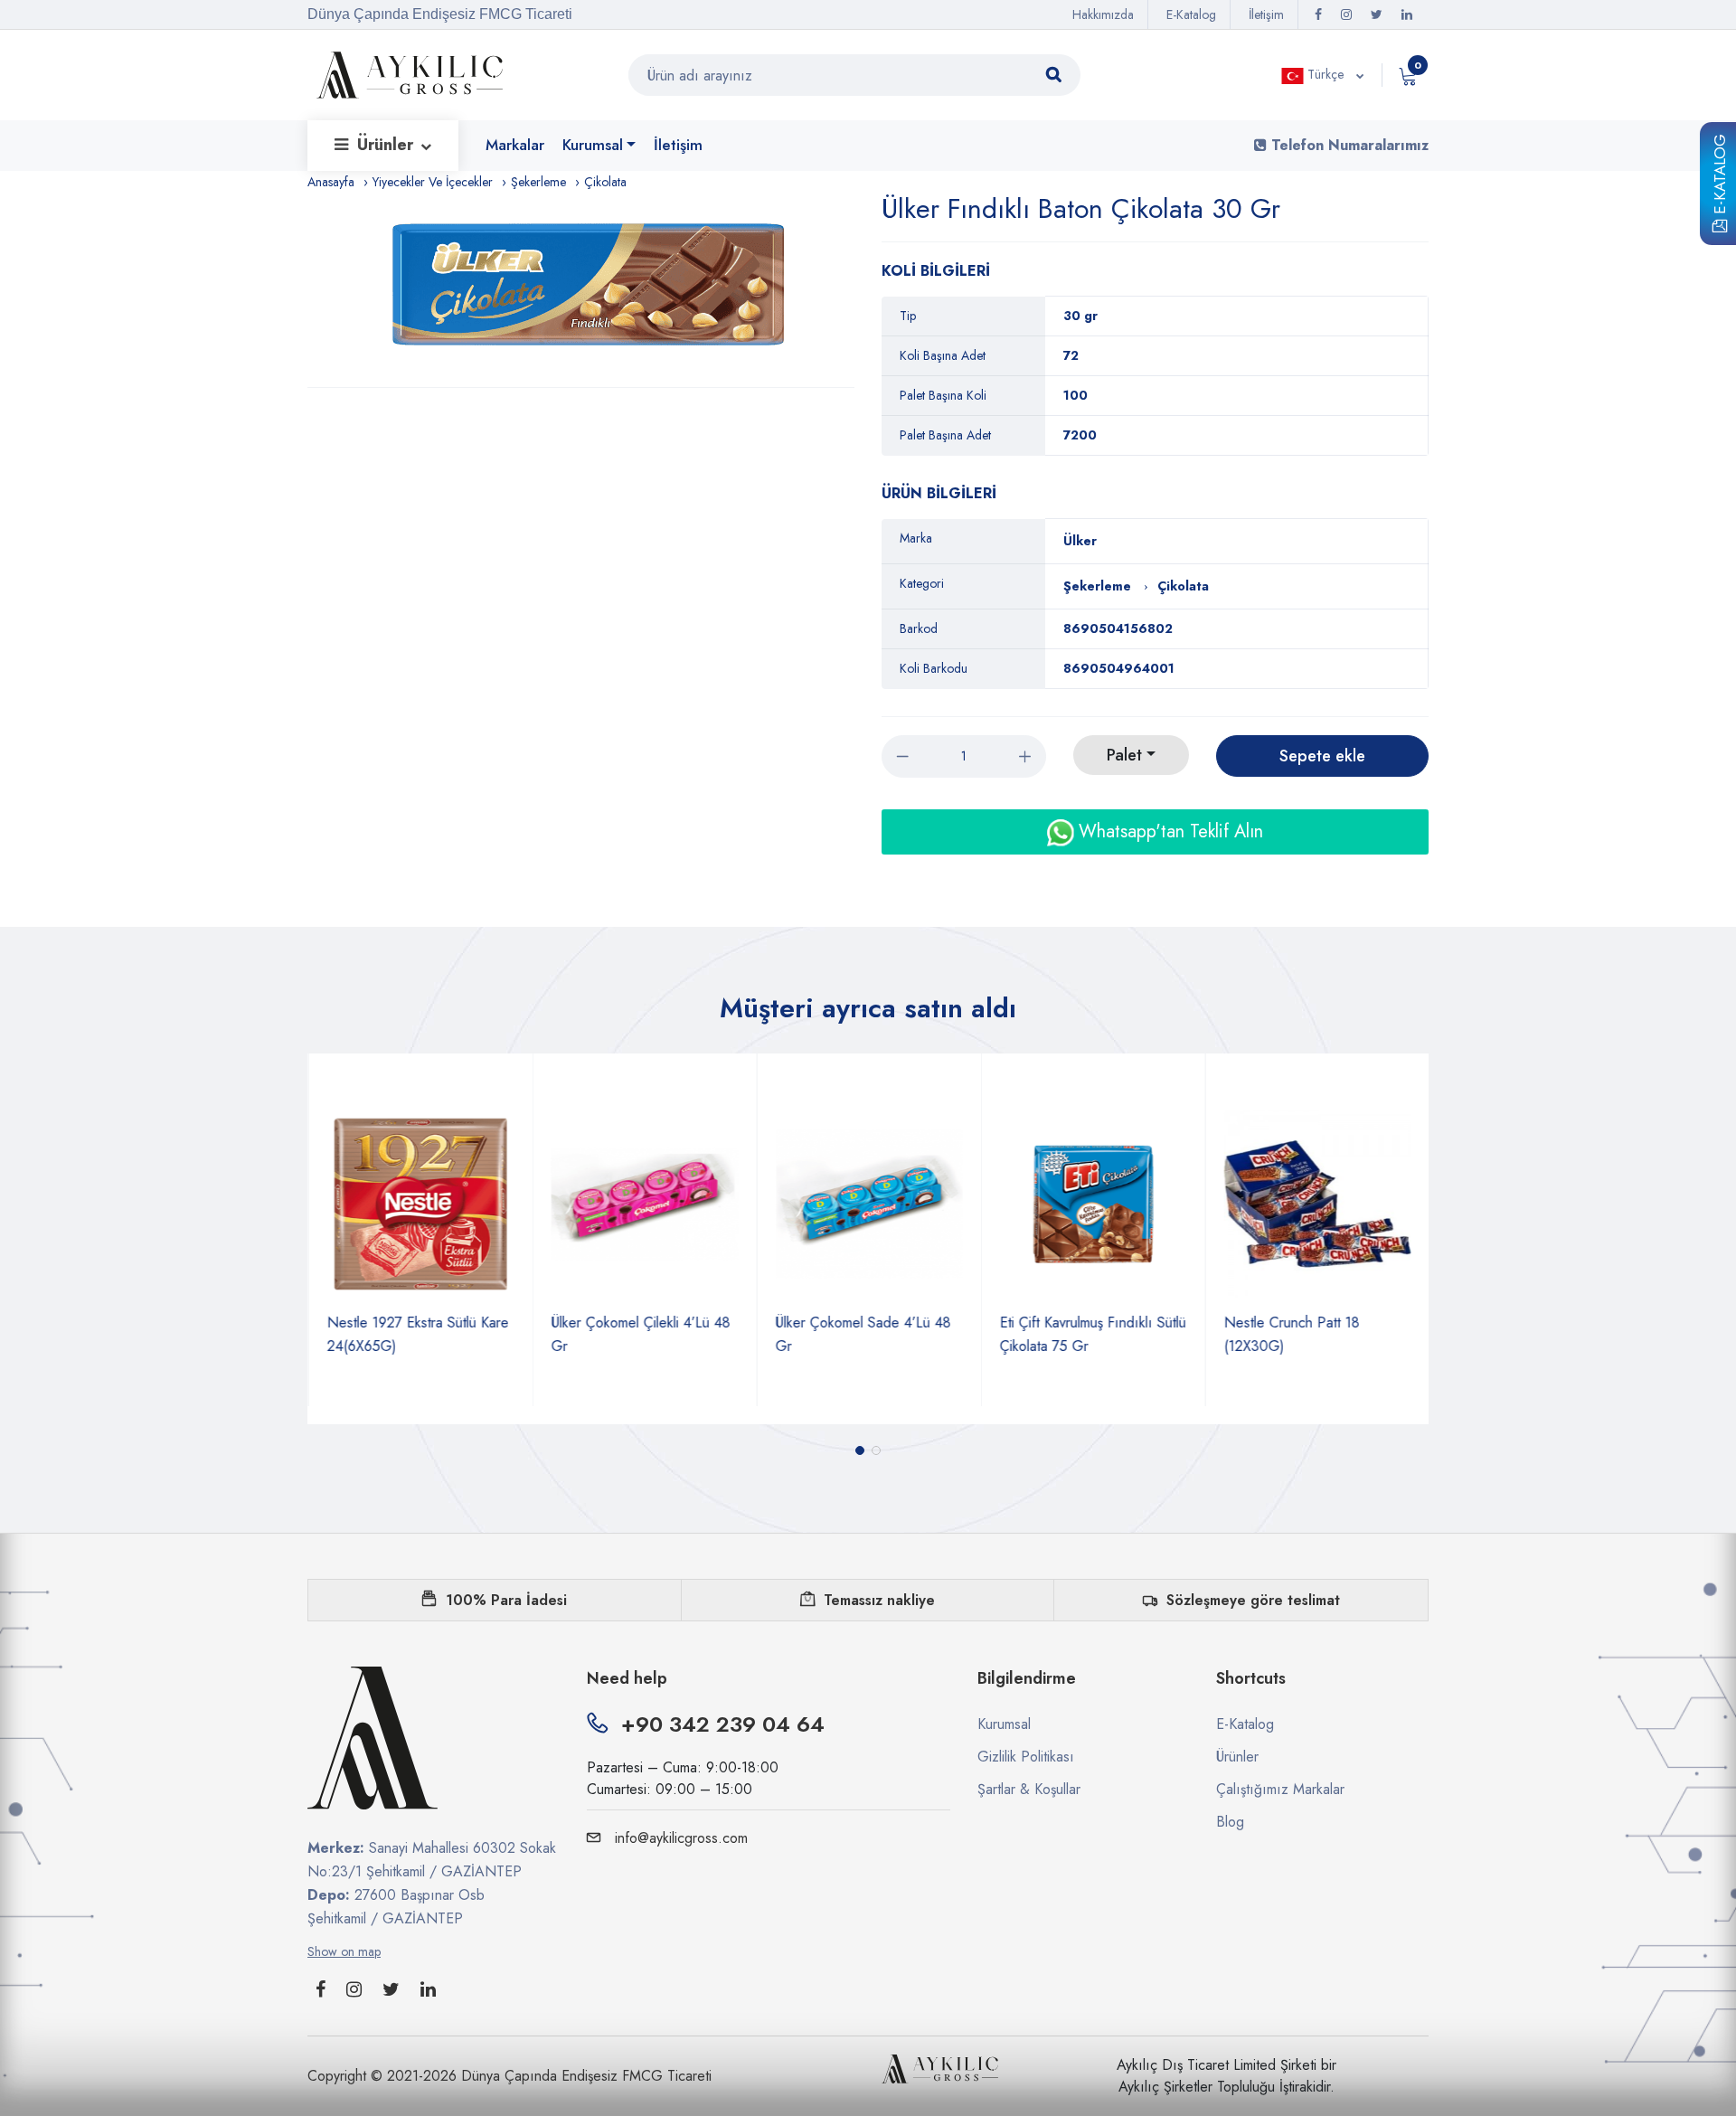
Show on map (344, 1951)
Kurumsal (593, 145)
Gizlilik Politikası (1026, 1757)
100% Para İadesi (506, 1600)
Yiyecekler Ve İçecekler (433, 182)
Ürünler (387, 145)
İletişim (1266, 14)
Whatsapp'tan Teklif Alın (1168, 831)
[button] (860, 1450)
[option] (590, 290)
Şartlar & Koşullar (1029, 1789)
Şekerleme (538, 182)
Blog (1230, 1822)
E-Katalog (1720, 177)
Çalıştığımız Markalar (1280, 1789)
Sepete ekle (1322, 756)
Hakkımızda (1103, 14)
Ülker (1080, 541)
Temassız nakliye (879, 1600)
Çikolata (605, 182)
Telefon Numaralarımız (1348, 145)
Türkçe (1326, 74)
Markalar (515, 145)
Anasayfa (331, 182)
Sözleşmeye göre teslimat (1253, 1600)
